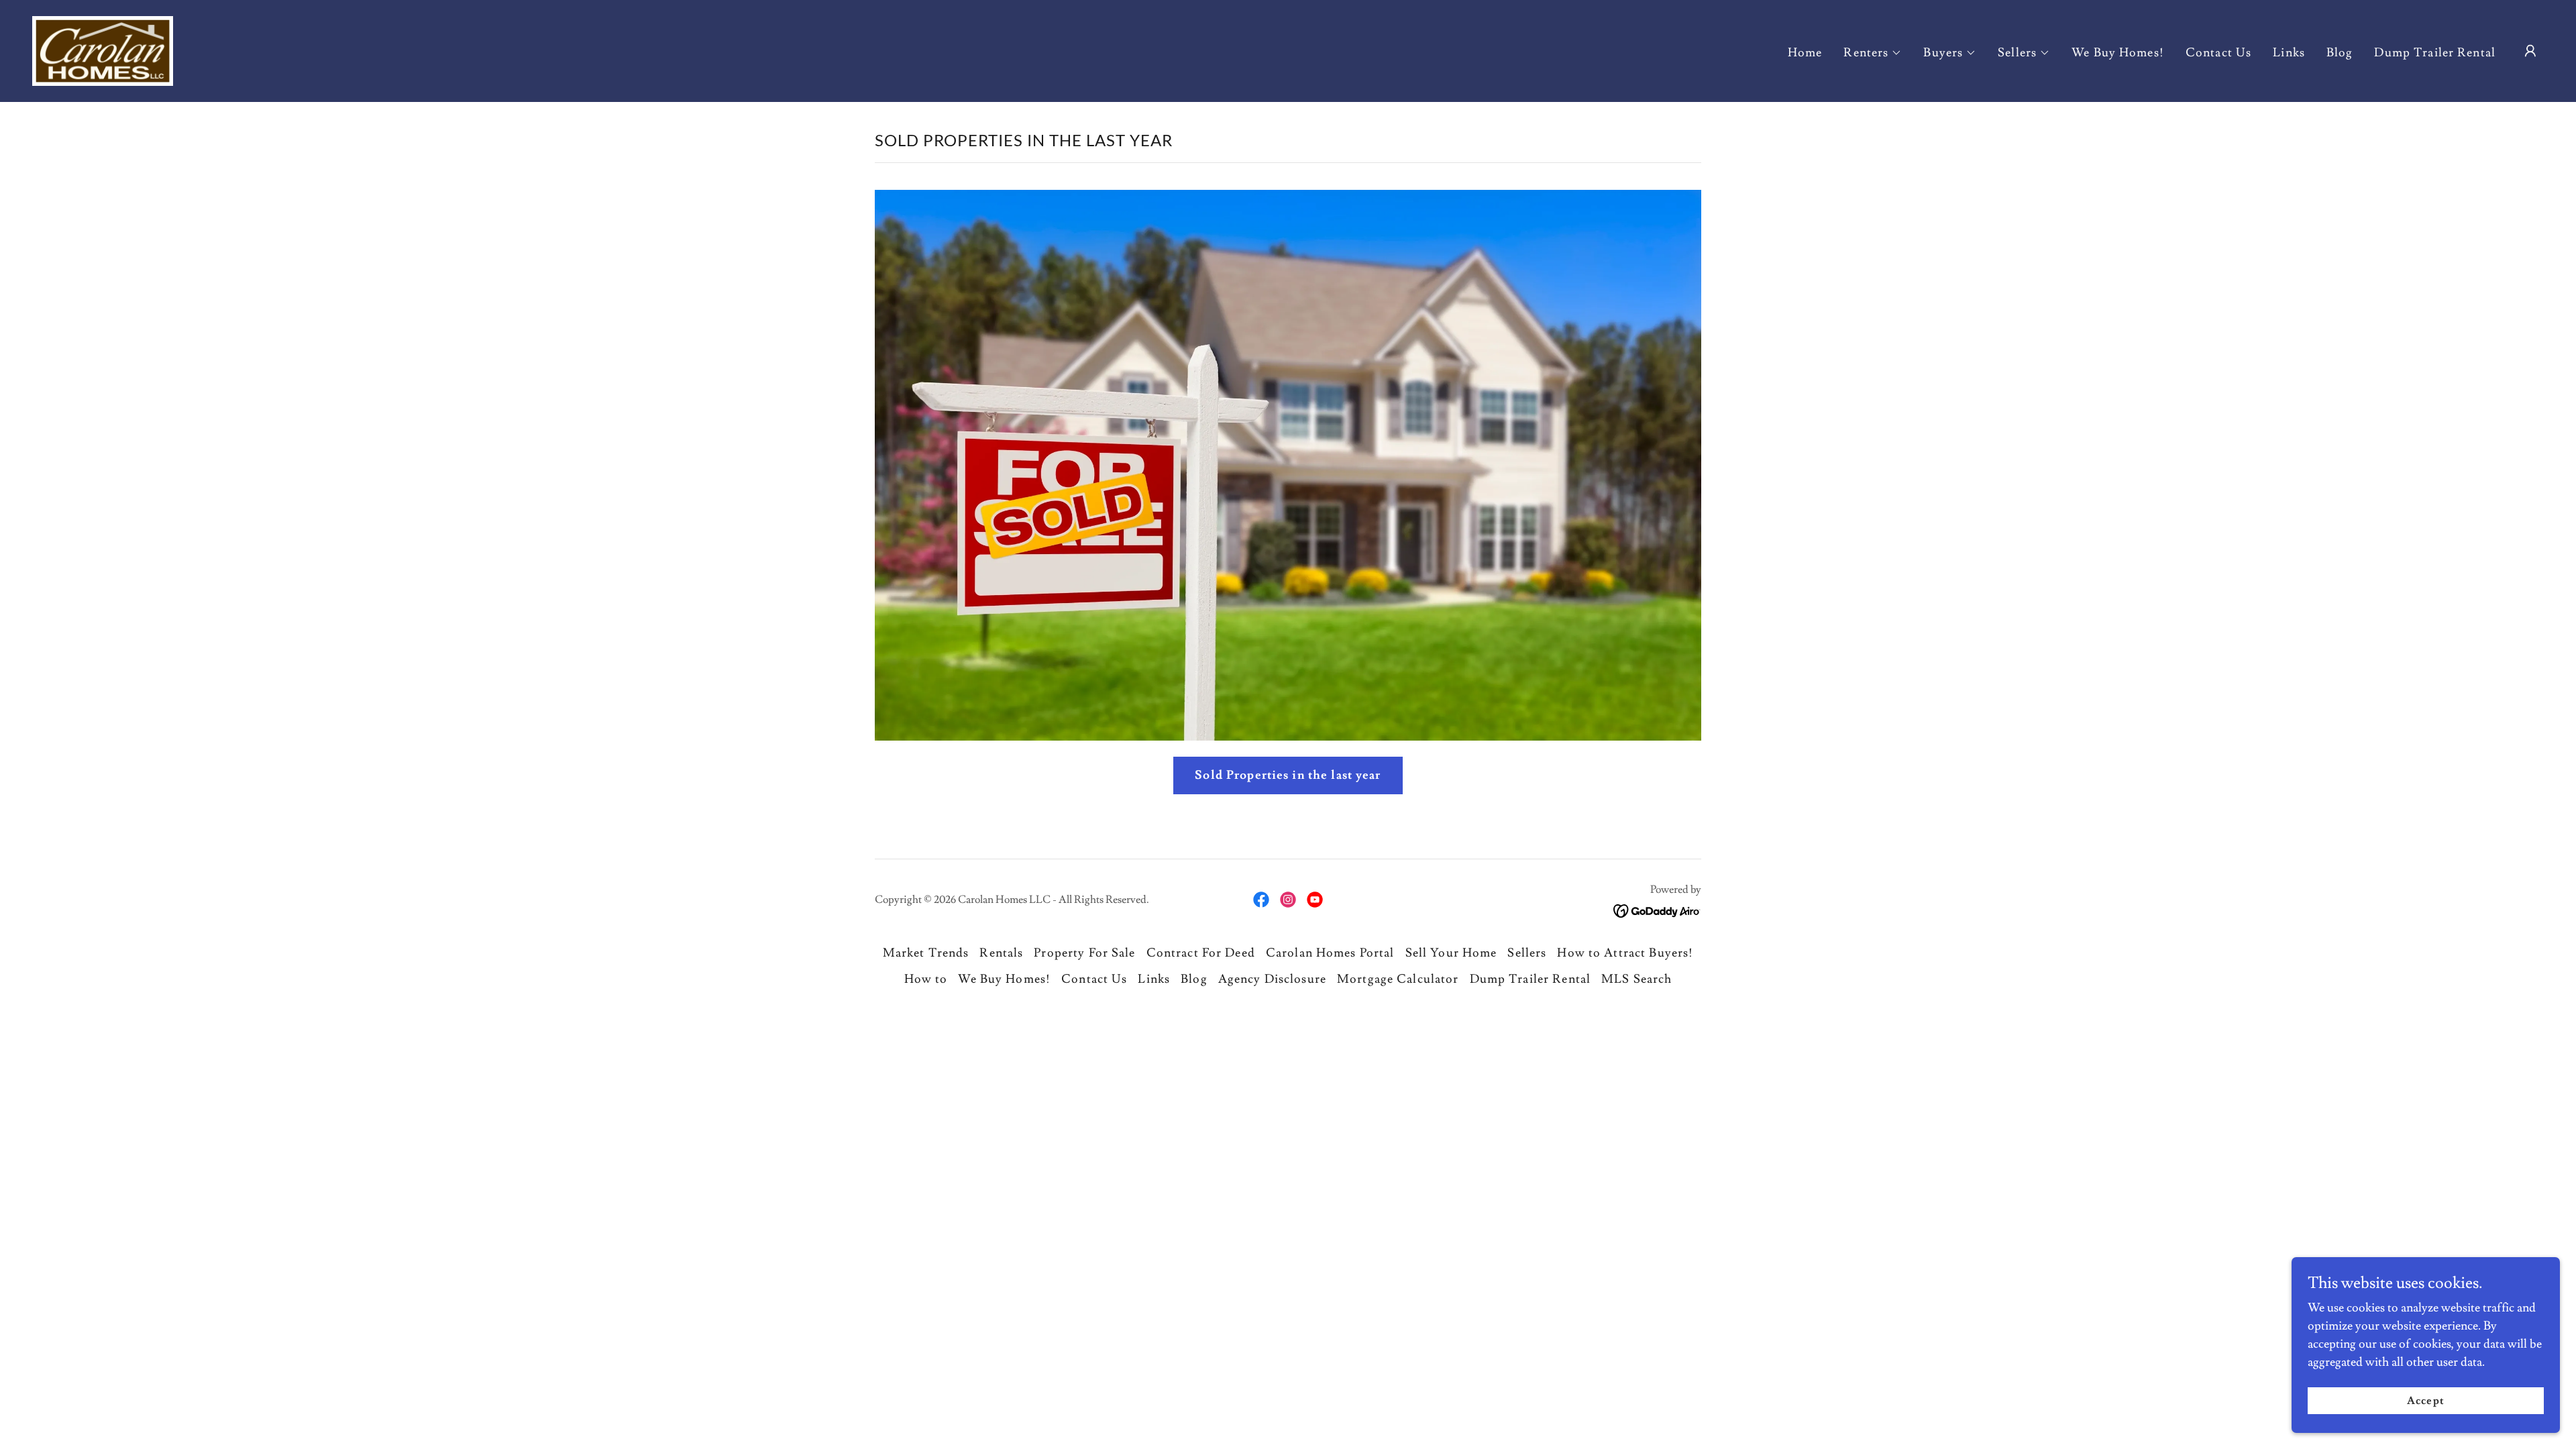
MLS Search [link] (1636, 979)
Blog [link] (2340, 53)
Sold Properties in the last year (1288, 775)
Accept (2425, 1401)
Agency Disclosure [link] (1272, 979)
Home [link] (1805, 53)
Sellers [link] (1527, 953)
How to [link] (926, 979)
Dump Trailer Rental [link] (2435, 53)
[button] (1873, 53)
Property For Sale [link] (1084, 953)
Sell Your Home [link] (1451, 953)
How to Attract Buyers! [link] (1625, 953)
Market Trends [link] (926, 953)
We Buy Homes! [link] (2118, 53)
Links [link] (2289, 53)
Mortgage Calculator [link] (1398, 979)
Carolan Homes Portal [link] (1330, 953)
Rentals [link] (1001, 953)
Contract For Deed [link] (1201, 953)
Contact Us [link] (2218, 53)
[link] (103, 48)
